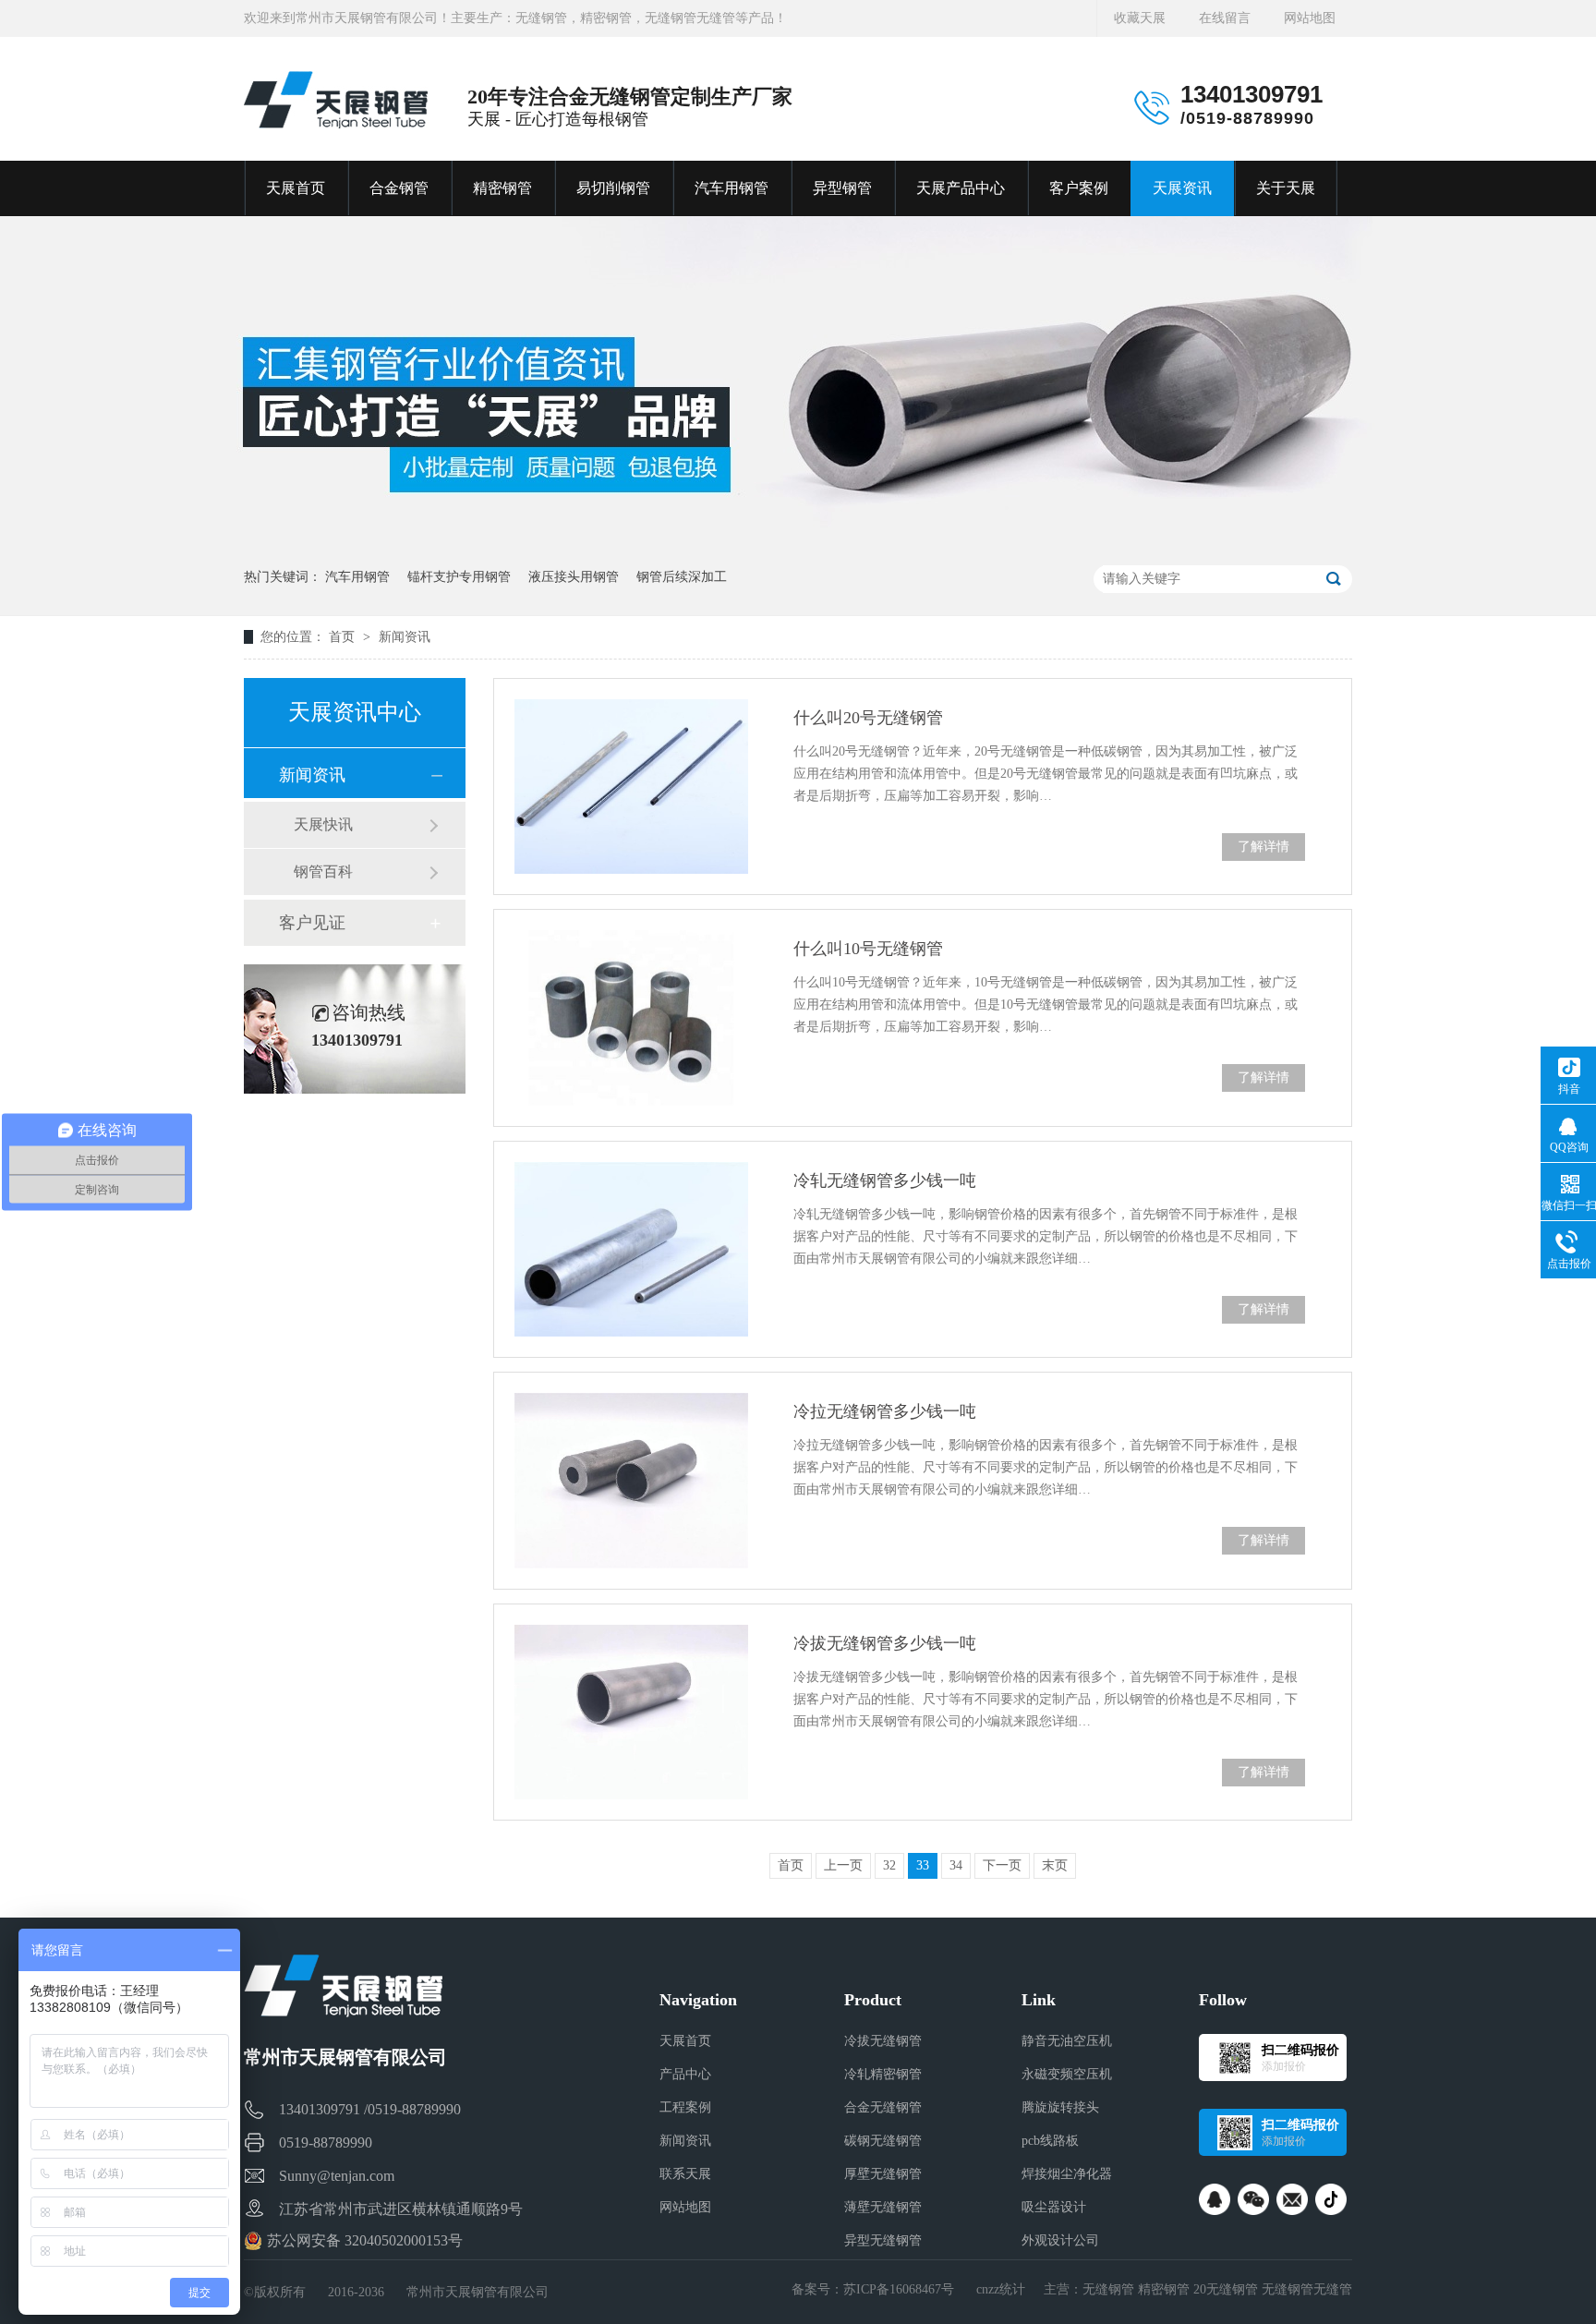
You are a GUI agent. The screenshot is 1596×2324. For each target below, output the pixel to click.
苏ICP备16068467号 (899, 2289)
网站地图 (1310, 18)
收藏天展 (1140, 18)
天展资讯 (1182, 188)
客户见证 (312, 923)
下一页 (1002, 1865)
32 (889, 1865)
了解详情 (1263, 847)
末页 (1055, 1865)
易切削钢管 (613, 188)
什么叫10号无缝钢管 (868, 949)
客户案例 (1079, 188)
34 (956, 1865)
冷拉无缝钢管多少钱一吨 (885, 1411)
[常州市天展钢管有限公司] (336, 100)
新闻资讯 (405, 637)
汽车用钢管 (731, 188)
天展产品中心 (961, 188)
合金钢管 (399, 188)
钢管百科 (323, 871)
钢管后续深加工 (682, 577)
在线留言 (1225, 18)
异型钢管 (842, 188)
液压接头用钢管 (574, 577)
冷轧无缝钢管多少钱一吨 (885, 1180)
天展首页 (296, 188)
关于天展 (1286, 188)
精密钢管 (502, 188)
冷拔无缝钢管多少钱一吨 (885, 1643)
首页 (344, 637)
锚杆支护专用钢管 (459, 577)
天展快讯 (323, 824)
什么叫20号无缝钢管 (868, 718)
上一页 (843, 1865)
